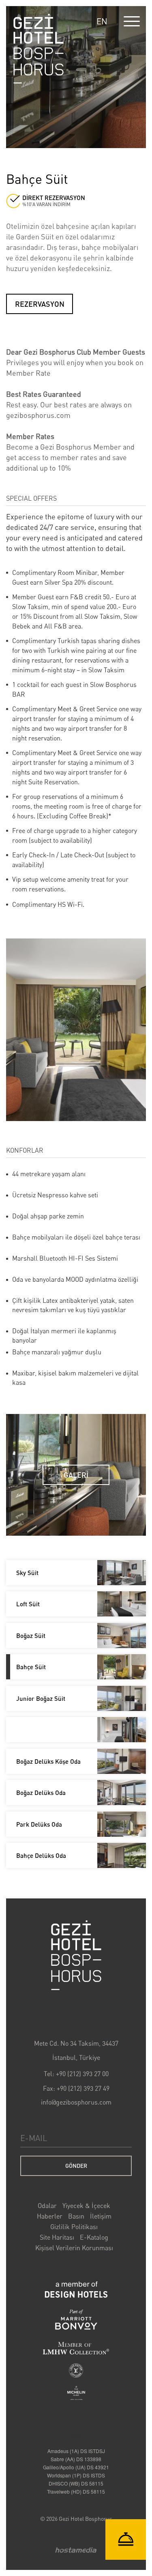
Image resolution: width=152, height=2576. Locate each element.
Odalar (47, 2206)
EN (102, 21)
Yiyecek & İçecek (86, 2206)
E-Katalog (94, 2237)
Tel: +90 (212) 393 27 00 (76, 2074)
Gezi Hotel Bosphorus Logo (39, 49)
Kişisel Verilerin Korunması (74, 2248)
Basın (76, 2216)
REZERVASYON (40, 304)
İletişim (101, 2216)
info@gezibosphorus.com (76, 2102)
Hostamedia (76, 2550)
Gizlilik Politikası (74, 2227)
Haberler (50, 2216)
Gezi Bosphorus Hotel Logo (76, 1955)
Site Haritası (57, 2237)
